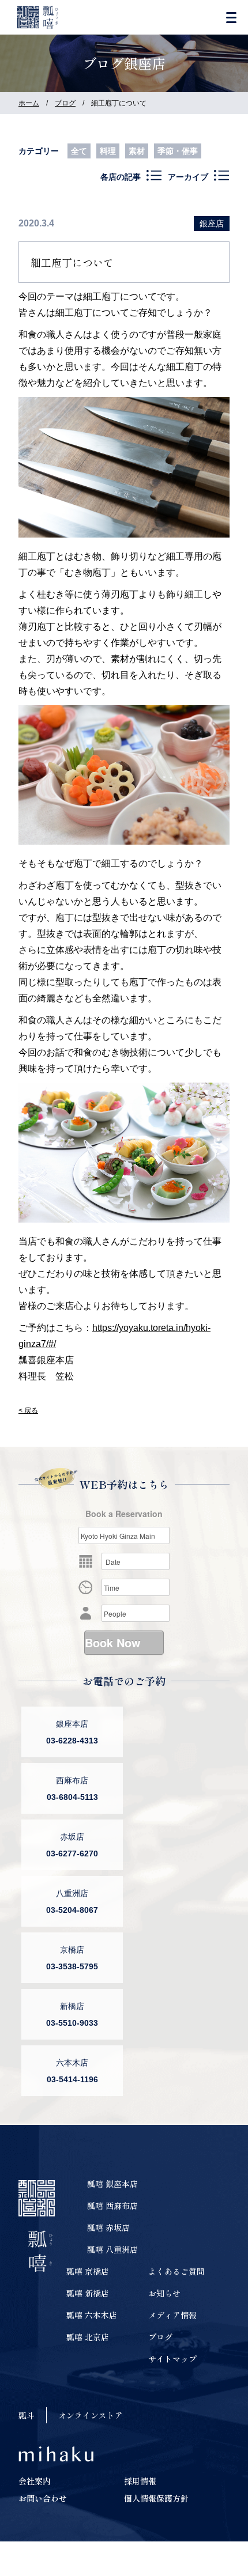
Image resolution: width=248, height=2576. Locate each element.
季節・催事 (178, 151)
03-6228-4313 (72, 1741)
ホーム (29, 103)
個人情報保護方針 (156, 2498)
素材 (137, 151)
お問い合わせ (43, 2498)
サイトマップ (172, 2359)
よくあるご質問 (176, 2271)
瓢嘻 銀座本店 (112, 2184)
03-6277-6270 (72, 1853)
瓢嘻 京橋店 (88, 2271)
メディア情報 (172, 2315)
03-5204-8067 (72, 1910)
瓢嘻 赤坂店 (108, 2227)
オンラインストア (91, 2415)
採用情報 (140, 2481)
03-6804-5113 (72, 1797)
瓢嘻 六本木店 (92, 2315)
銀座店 (212, 224)
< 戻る (28, 1410)
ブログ (65, 103)
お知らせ (164, 2293)
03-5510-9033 (72, 2023)
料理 (108, 151)
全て (79, 151)
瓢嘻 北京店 (88, 2337)
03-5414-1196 (72, 2079)
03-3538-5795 (72, 1966)
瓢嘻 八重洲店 (112, 2249)
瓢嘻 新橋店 (88, 2293)
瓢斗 (27, 2415)
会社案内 (35, 2481)
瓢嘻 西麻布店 (112, 2206)
